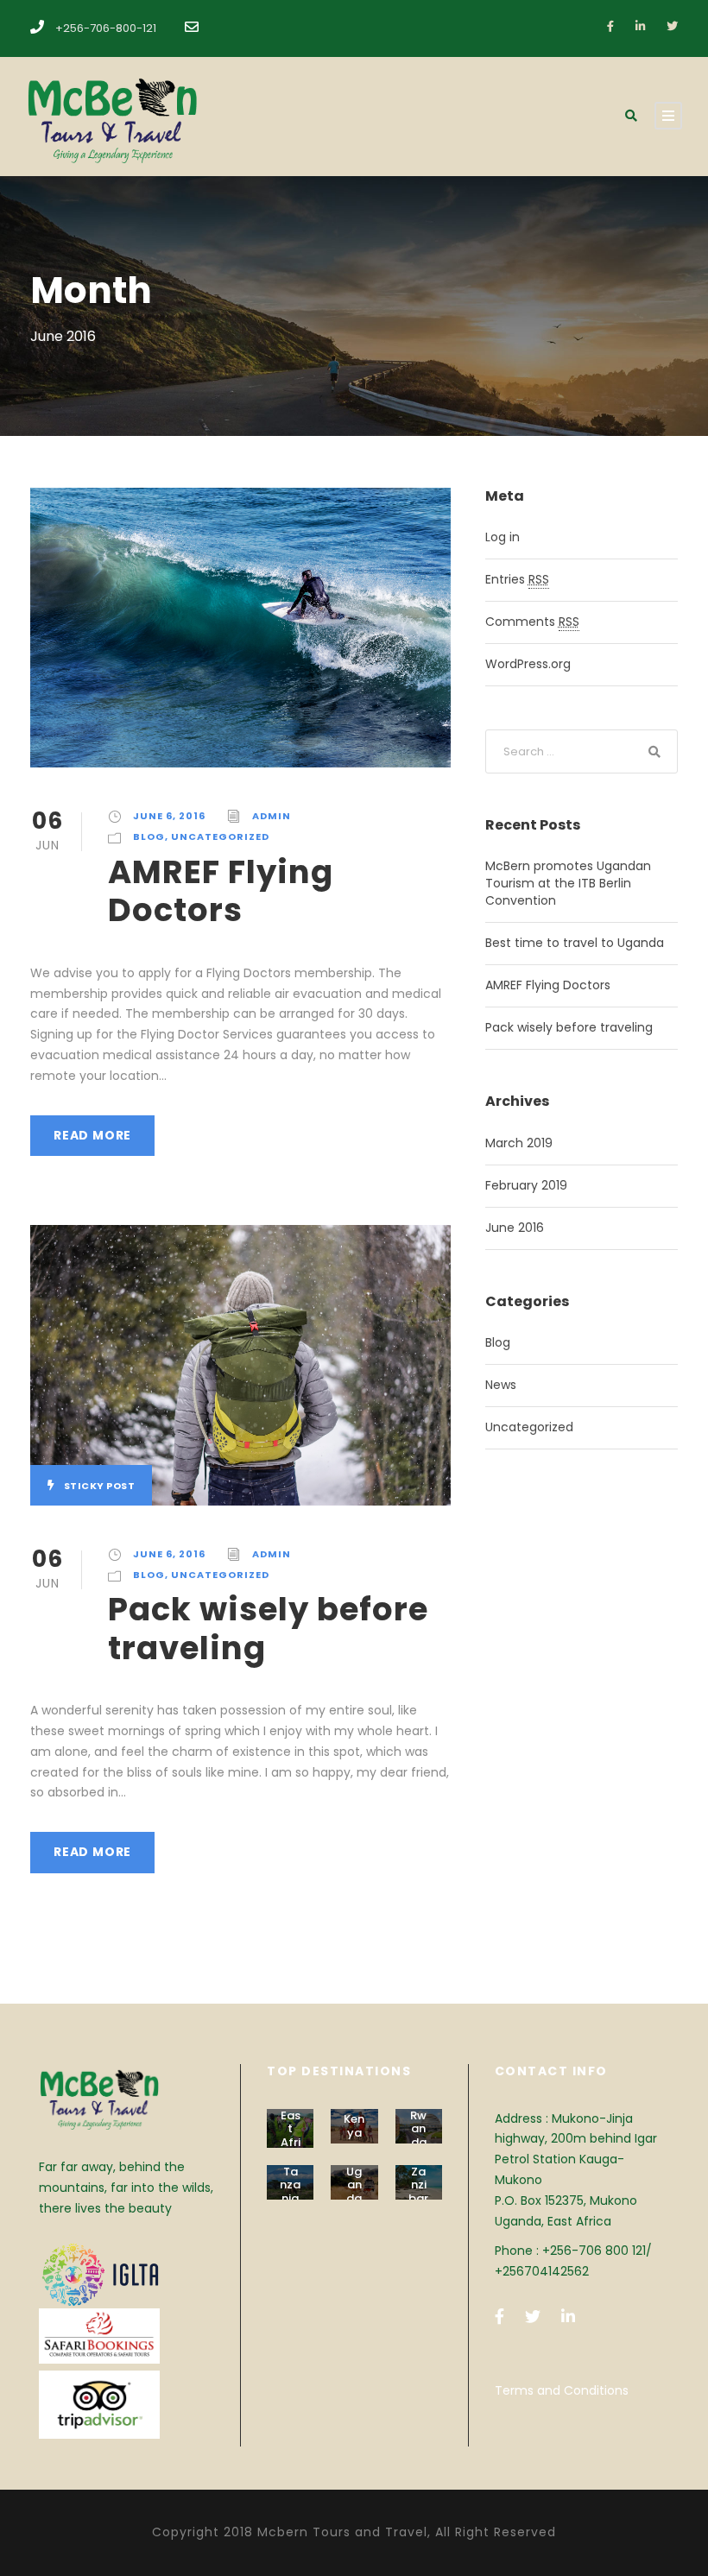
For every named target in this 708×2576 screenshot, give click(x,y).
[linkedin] (640, 26)
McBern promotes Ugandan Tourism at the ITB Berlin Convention (568, 883)
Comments (532, 622)
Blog (149, 837)
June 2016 (515, 1228)
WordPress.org (528, 664)
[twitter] (672, 26)
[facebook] (610, 26)
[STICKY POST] (240, 1364)
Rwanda (418, 2129)
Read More (92, 1135)
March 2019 (519, 1143)
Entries (517, 579)
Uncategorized (220, 837)
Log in (503, 537)
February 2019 (526, 1185)
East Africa (291, 2136)
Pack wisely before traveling (268, 1628)
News (501, 1385)
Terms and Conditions (562, 2390)
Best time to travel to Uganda (575, 943)
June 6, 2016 (169, 816)
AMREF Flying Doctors (221, 891)
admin (272, 816)
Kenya (354, 2126)
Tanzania (290, 2185)
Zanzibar (418, 2185)
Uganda (354, 2185)
